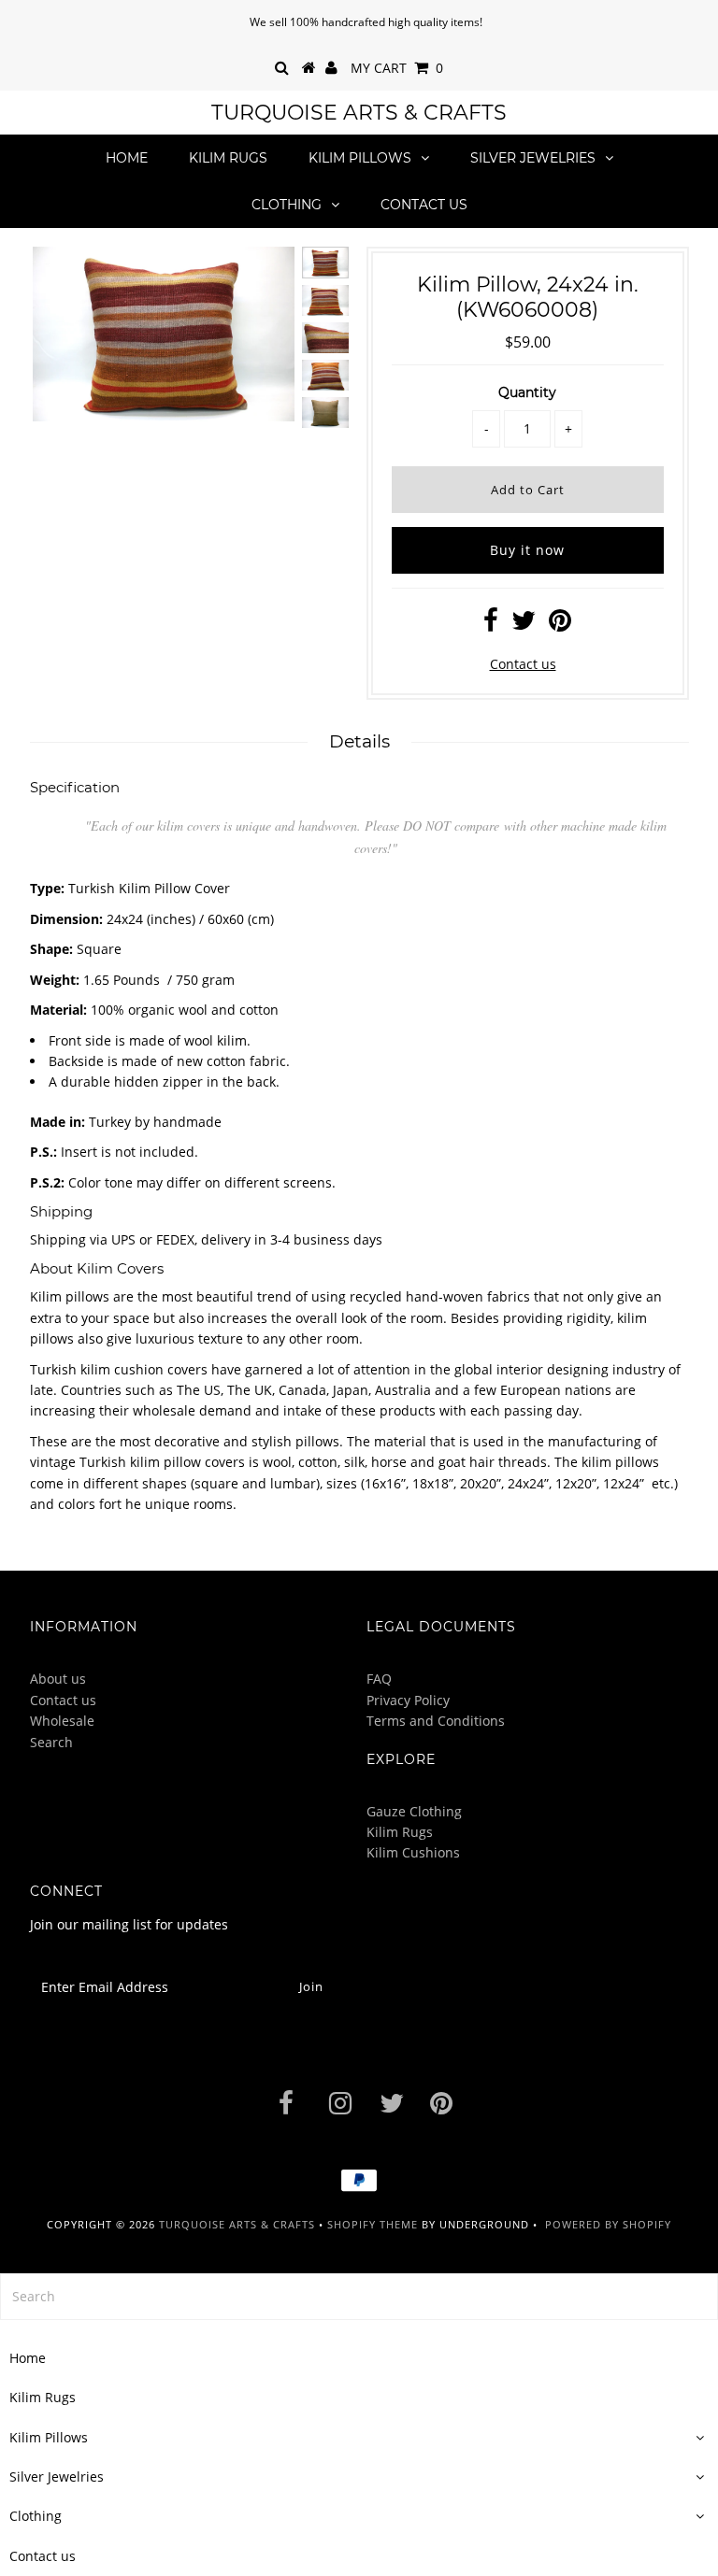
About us (58, 1679)
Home (127, 158)
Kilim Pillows (360, 158)
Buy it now (527, 550)
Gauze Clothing (414, 1811)
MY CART (397, 68)
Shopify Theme (373, 2224)
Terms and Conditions (436, 1721)
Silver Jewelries (533, 158)
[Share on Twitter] (524, 625)
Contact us (424, 205)
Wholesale (62, 1721)
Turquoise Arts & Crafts (359, 113)
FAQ (379, 1679)
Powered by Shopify (608, 2224)
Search (51, 1742)
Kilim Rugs (228, 158)
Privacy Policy (408, 1700)
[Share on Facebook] (491, 625)
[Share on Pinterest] (560, 625)
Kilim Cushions (413, 1852)
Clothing (287, 205)
